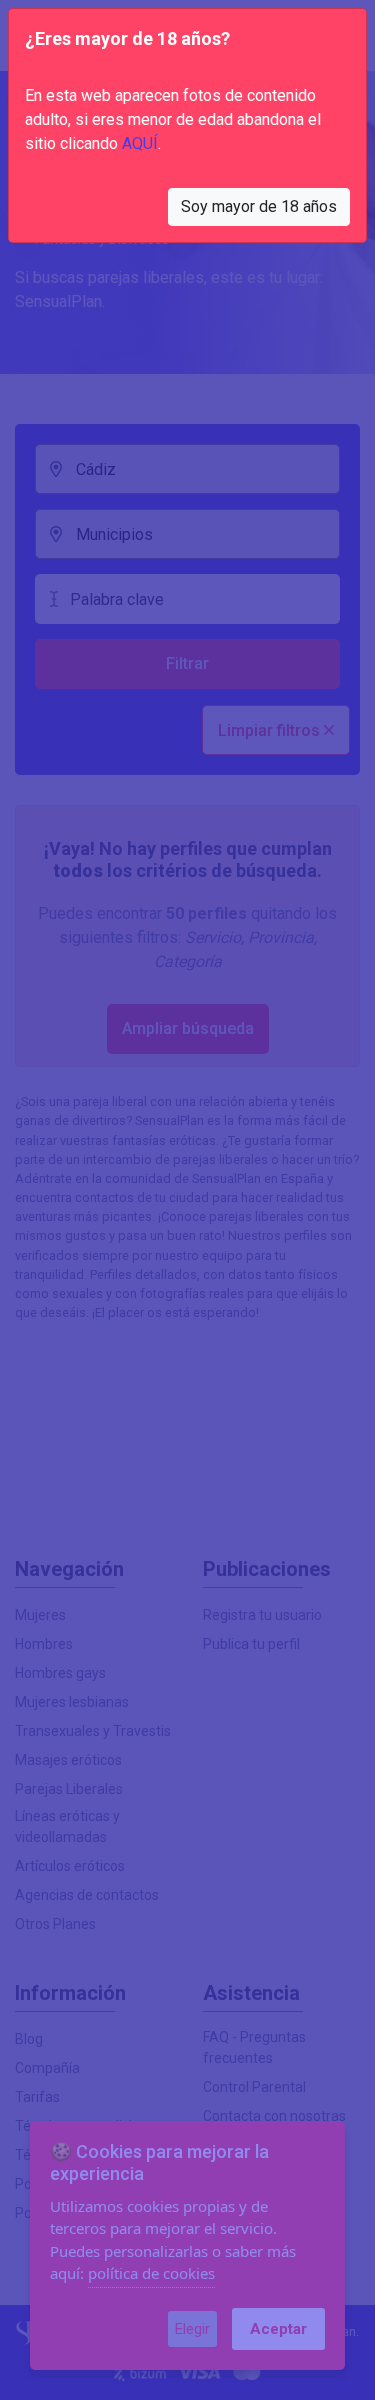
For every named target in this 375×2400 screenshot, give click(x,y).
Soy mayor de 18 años (259, 206)
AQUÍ (140, 143)
